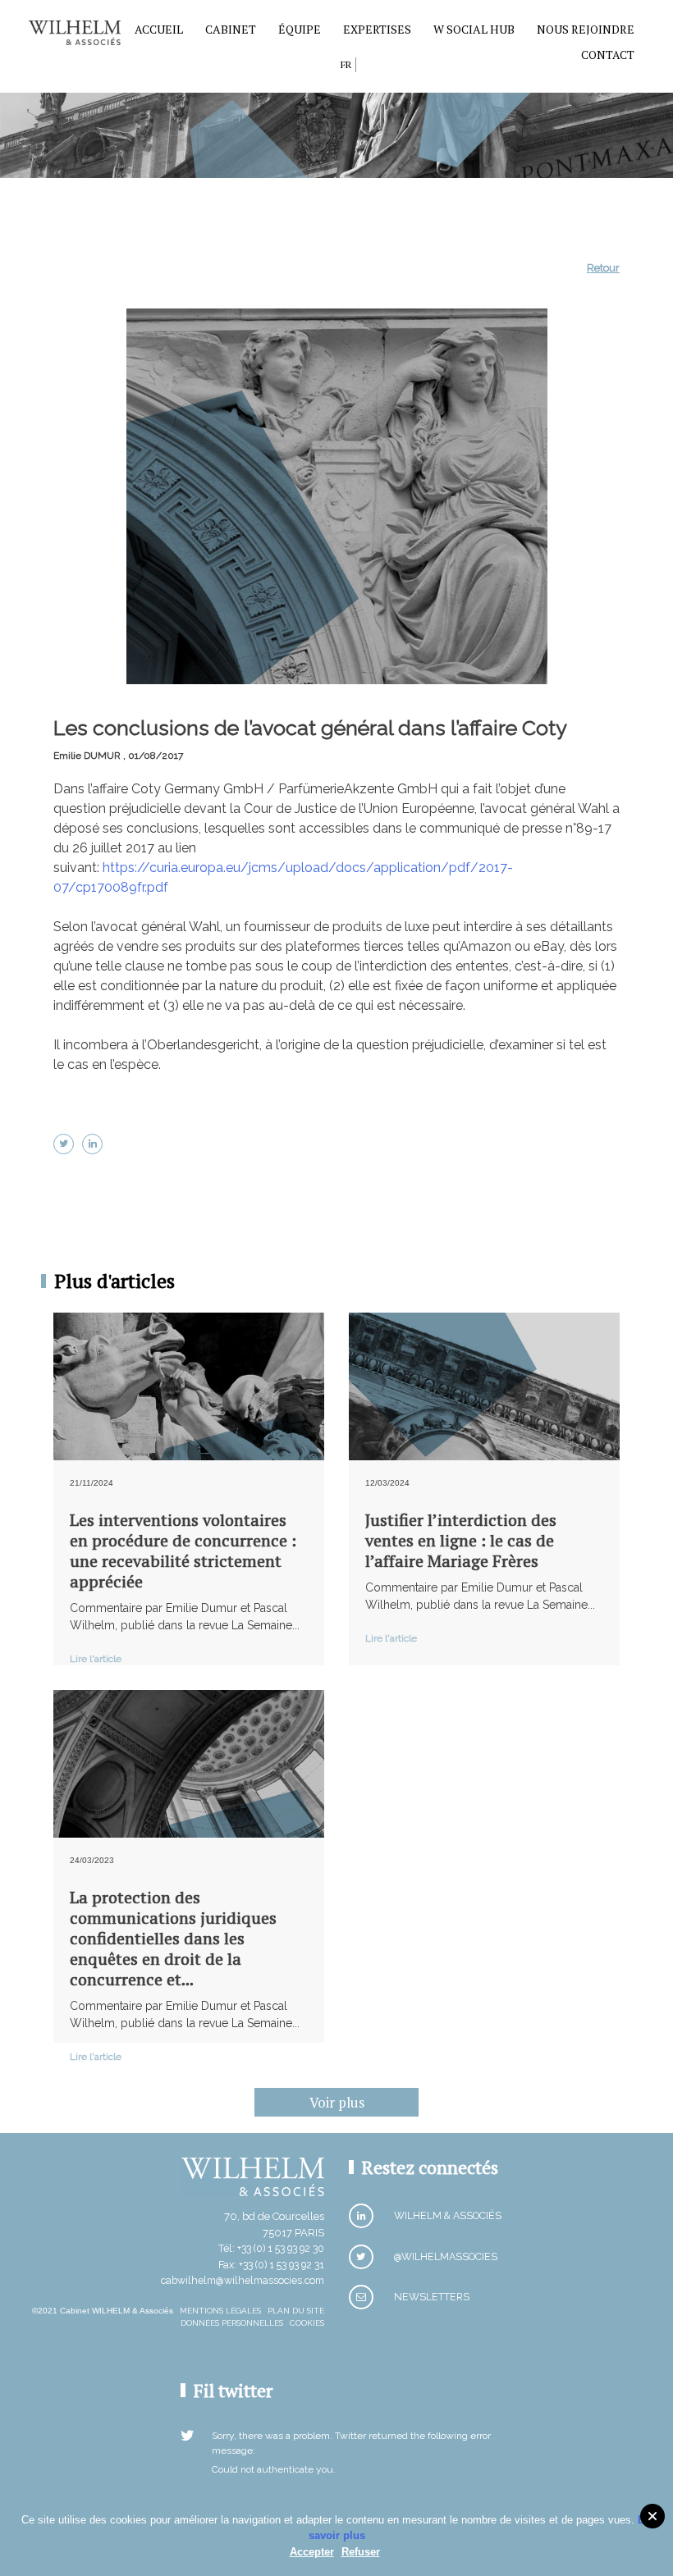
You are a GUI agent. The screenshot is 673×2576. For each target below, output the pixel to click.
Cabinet (231, 29)
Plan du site (296, 2311)
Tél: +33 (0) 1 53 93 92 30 (271, 2248)
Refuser (361, 2552)
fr (346, 64)
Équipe (300, 29)
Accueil (159, 29)
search (324, 68)
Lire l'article (96, 1659)
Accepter (312, 2552)
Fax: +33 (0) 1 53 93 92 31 (271, 2265)
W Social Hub (474, 29)
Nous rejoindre (586, 29)
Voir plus (337, 2102)
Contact (608, 55)
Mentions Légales (220, 2311)
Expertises (377, 29)
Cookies (307, 2323)
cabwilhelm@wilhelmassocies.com (243, 2280)
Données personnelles (232, 2323)
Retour (603, 268)
